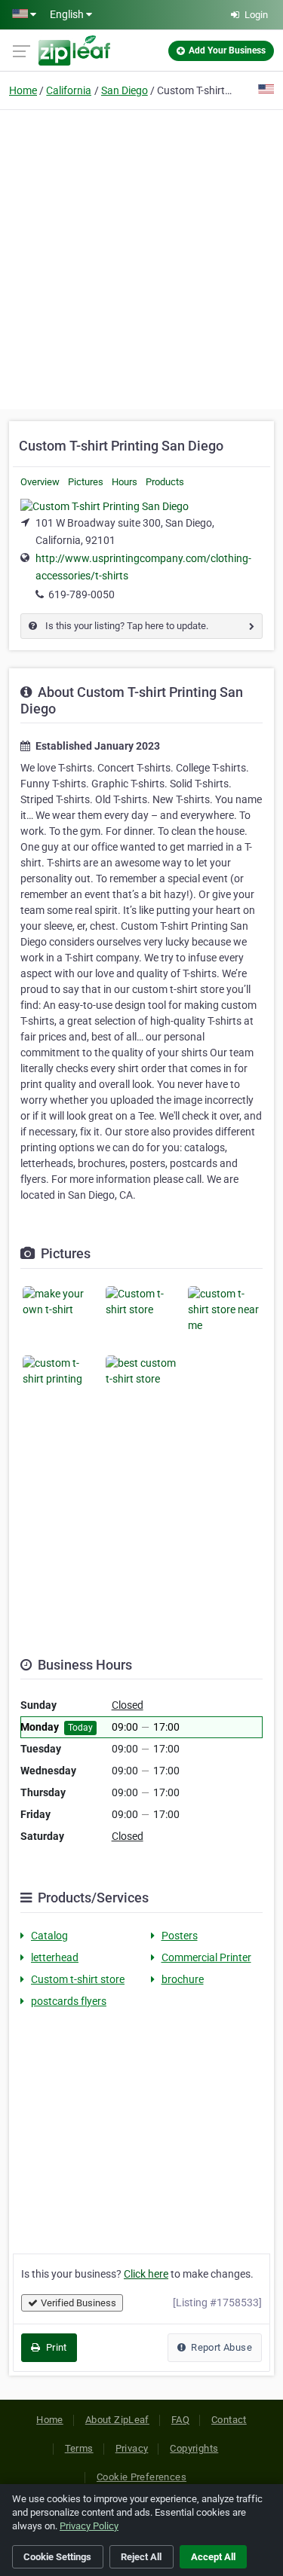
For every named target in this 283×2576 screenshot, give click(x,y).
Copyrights (194, 2448)
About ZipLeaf (117, 2420)
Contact (229, 2420)
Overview (40, 482)
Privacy (132, 2448)
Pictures (86, 482)
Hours (125, 482)
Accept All (213, 2557)
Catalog (49, 1936)
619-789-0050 (82, 594)
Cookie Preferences (141, 2477)
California (69, 90)
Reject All (141, 2557)
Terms (79, 2448)
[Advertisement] (141, 257)
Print (55, 2347)
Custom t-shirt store (78, 1979)
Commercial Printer (206, 1957)
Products (165, 482)
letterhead (55, 1957)
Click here (146, 2274)
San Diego (125, 90)
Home (23, 90)
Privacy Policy (89, 2526)
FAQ (180, 2420)
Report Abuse (220, 2347)
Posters (180, 1936)
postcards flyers (69, 2001)
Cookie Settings (57, 2557)
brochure (183, 1979)
